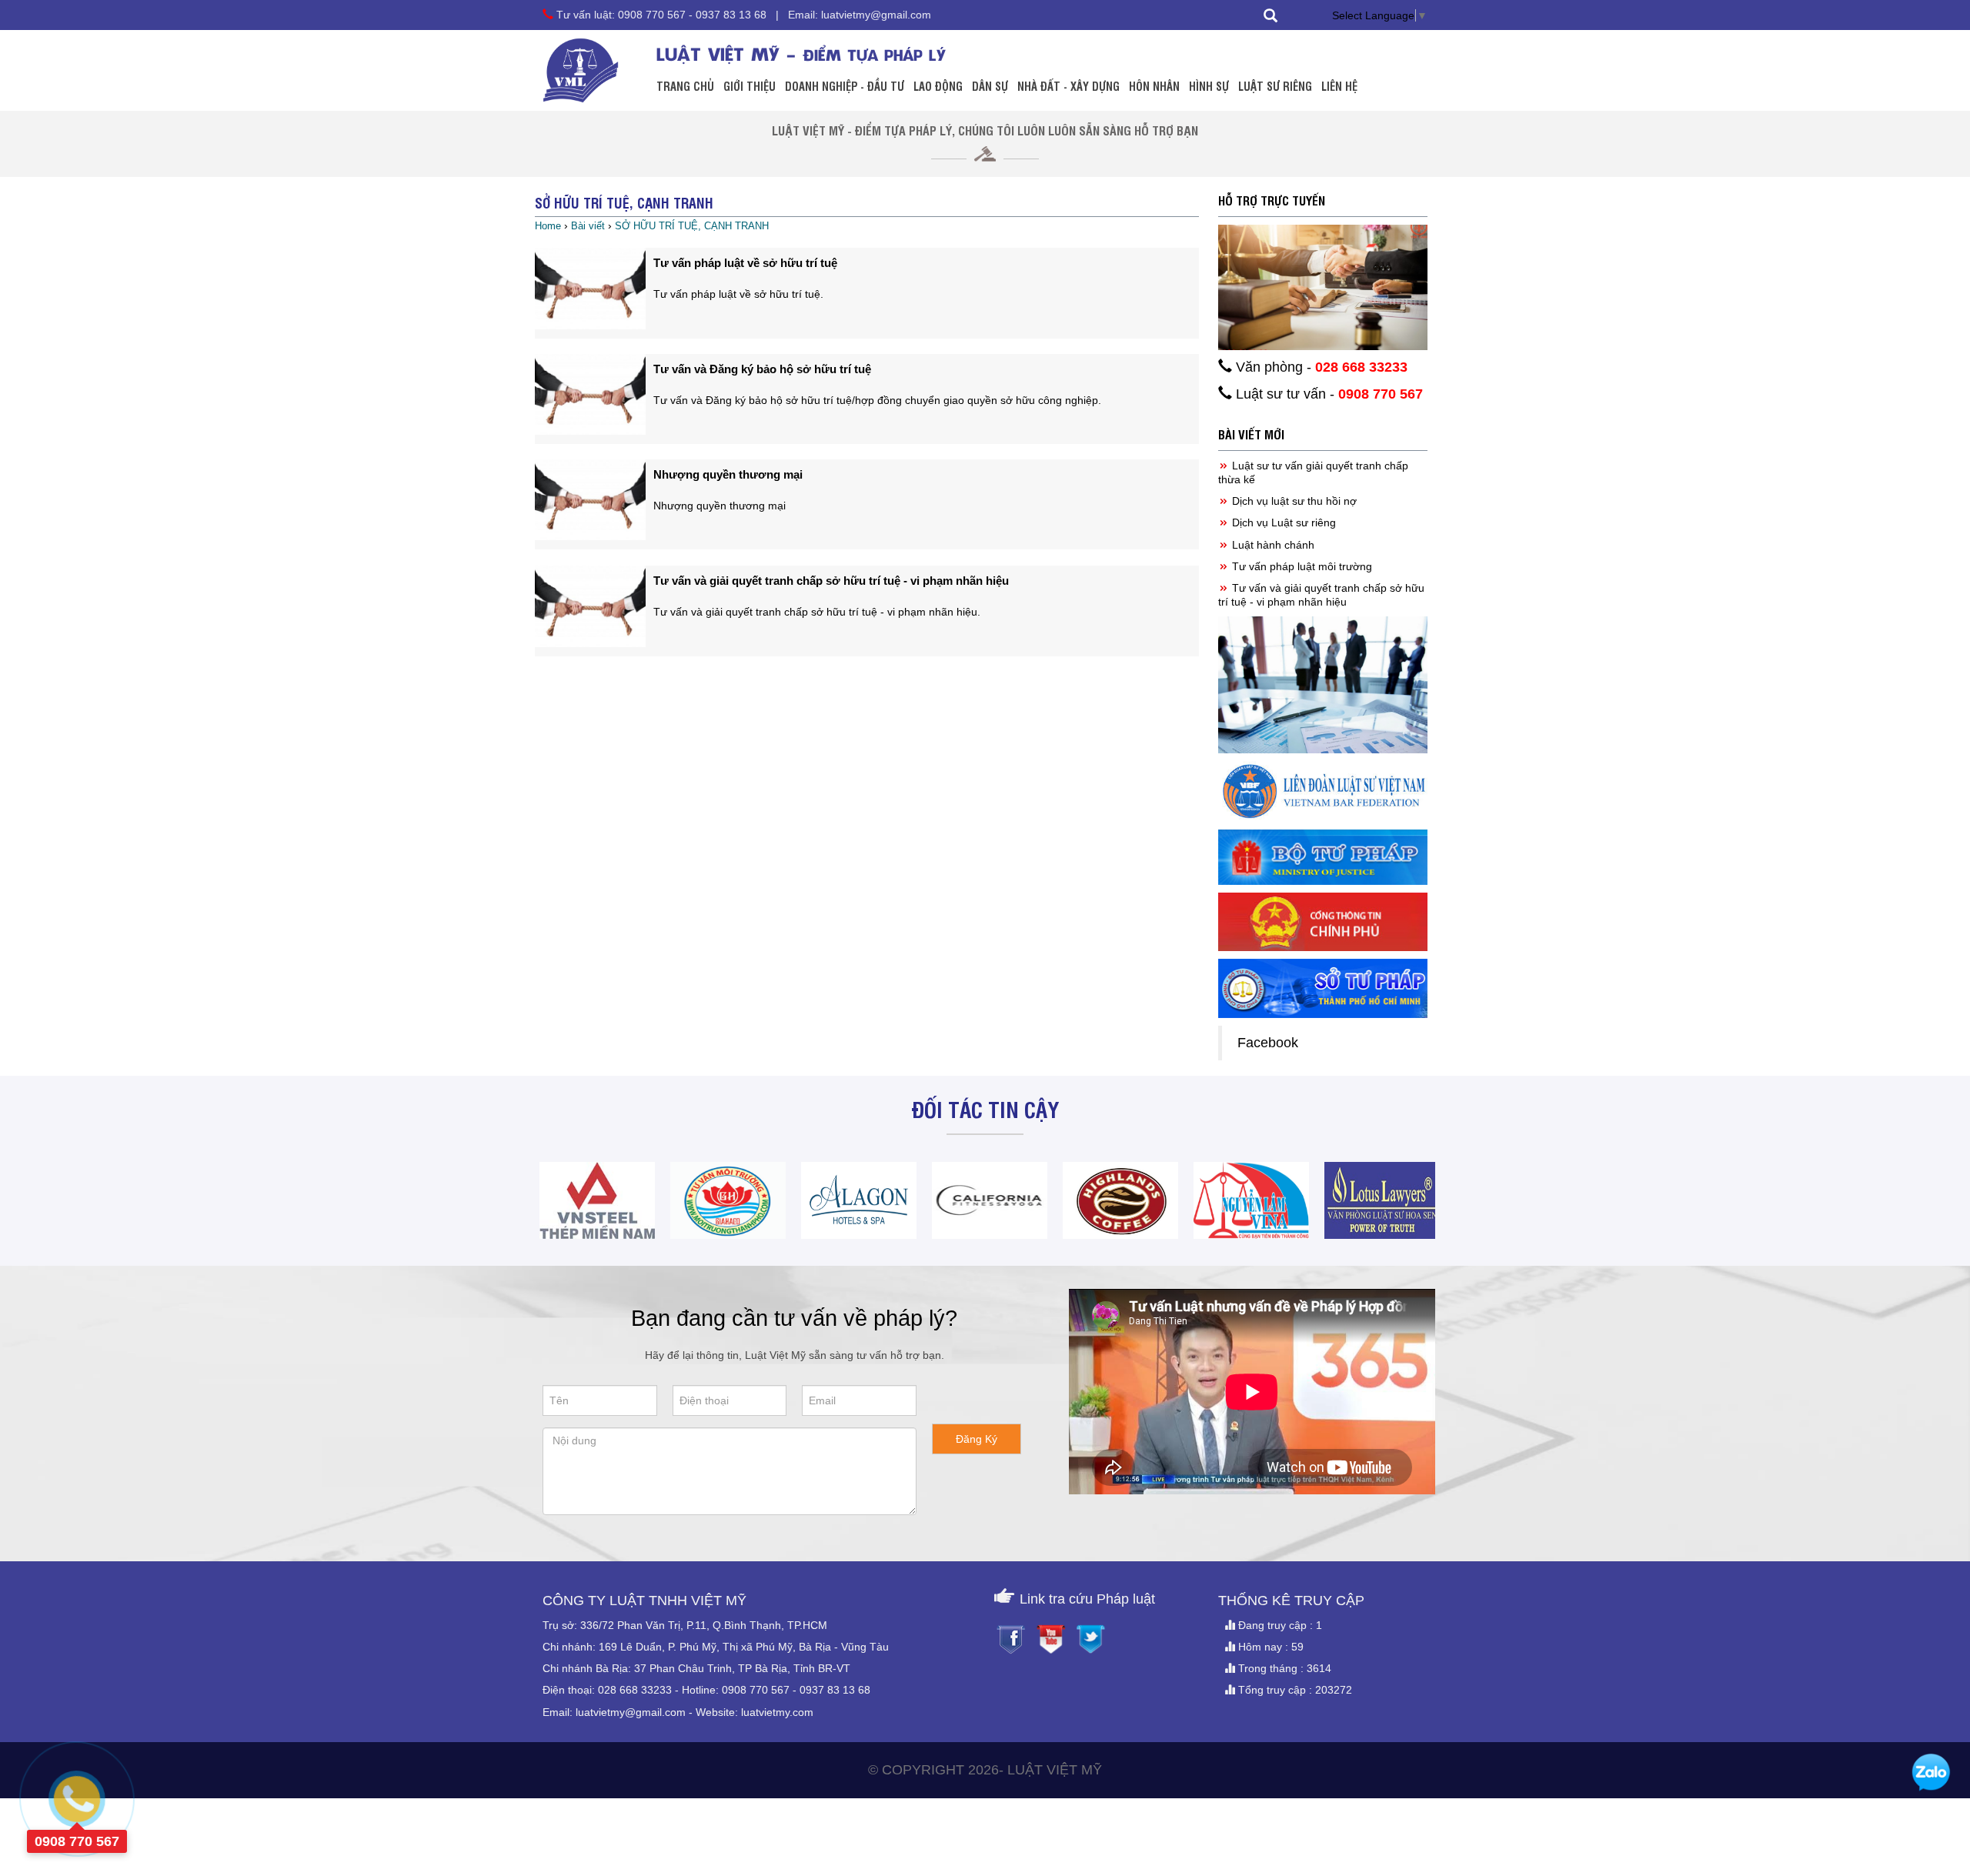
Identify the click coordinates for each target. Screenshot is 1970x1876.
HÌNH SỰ (1209, 85)
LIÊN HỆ (1339, 85)
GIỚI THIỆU (750, 85)
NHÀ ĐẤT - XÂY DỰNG (1068, 85)
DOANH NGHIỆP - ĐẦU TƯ (845, 85)
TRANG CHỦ (685, 85)
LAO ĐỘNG (938, 85)
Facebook (1268, 1043)
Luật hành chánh (1272, 545)
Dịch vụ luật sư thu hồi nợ (1293, 501)
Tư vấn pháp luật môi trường (1301, 566)
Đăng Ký (977, 1439)
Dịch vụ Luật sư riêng (1282, 522)
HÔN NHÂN (1154, 85)
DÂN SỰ (990, 85)
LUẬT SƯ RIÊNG (1275, 85)
